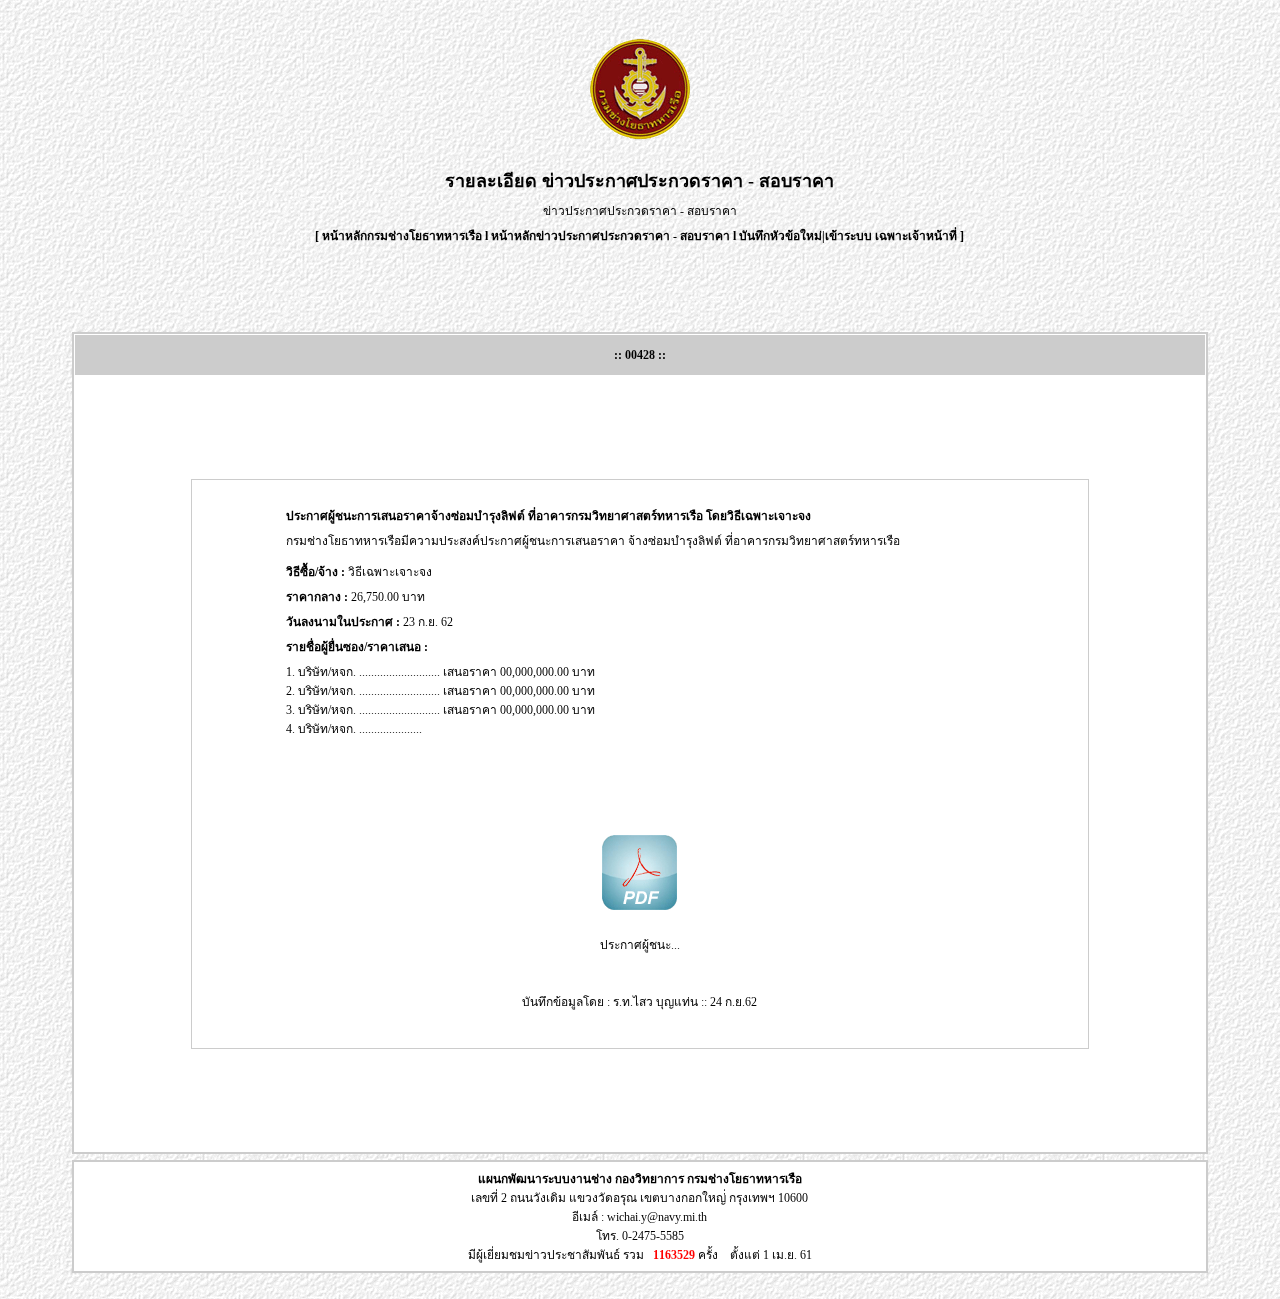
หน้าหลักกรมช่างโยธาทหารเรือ (402, 236)
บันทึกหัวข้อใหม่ (780, 236)
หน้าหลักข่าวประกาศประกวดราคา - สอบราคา (610, 236)
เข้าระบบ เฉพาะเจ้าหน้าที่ (892, 236)
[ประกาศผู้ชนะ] (639, 906)
